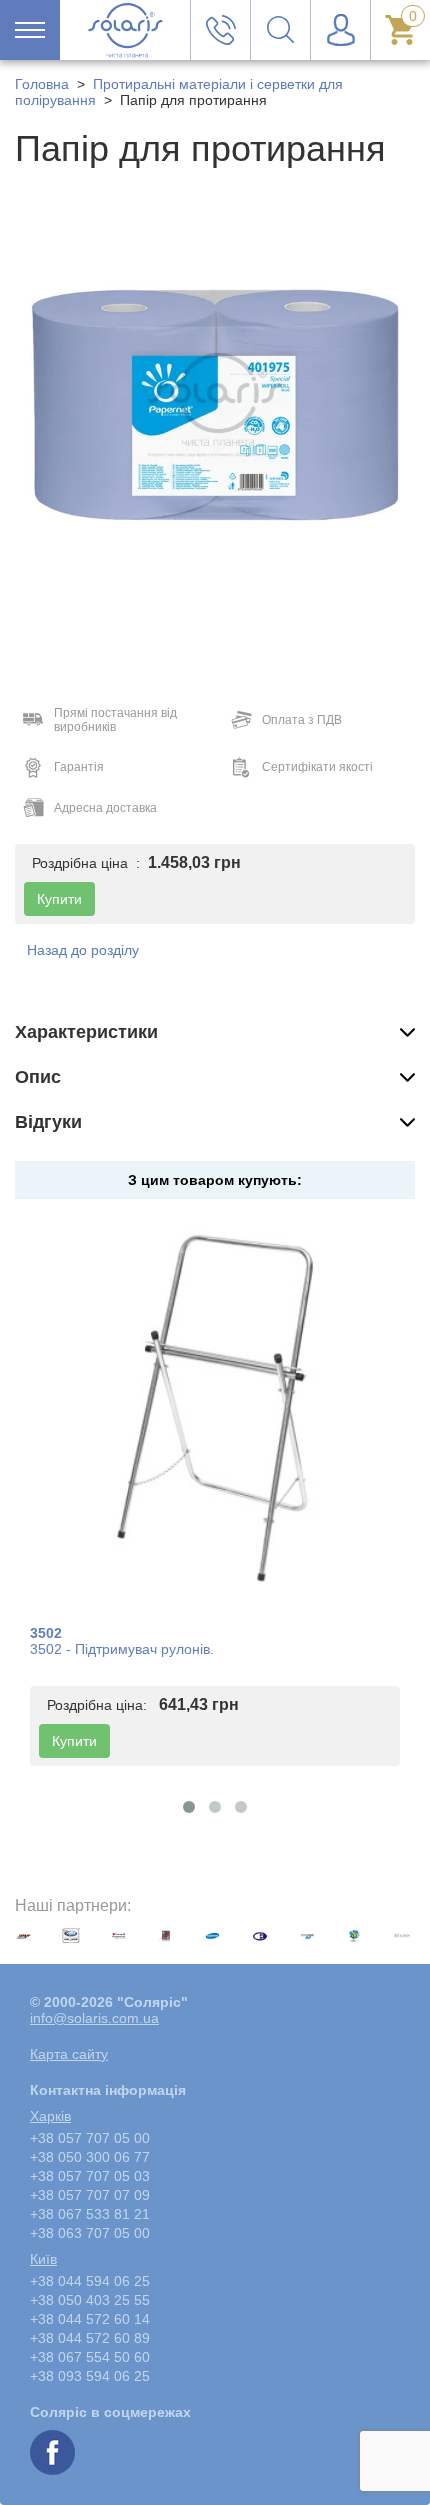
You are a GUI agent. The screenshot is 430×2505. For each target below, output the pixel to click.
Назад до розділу (83, 950)
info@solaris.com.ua (94, 2018)
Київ (43, 2259)
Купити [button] (59, 899)
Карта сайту (69, 2054)
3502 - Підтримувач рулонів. (122, 1649)
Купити (74, 1741)
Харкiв (50, 2116)
